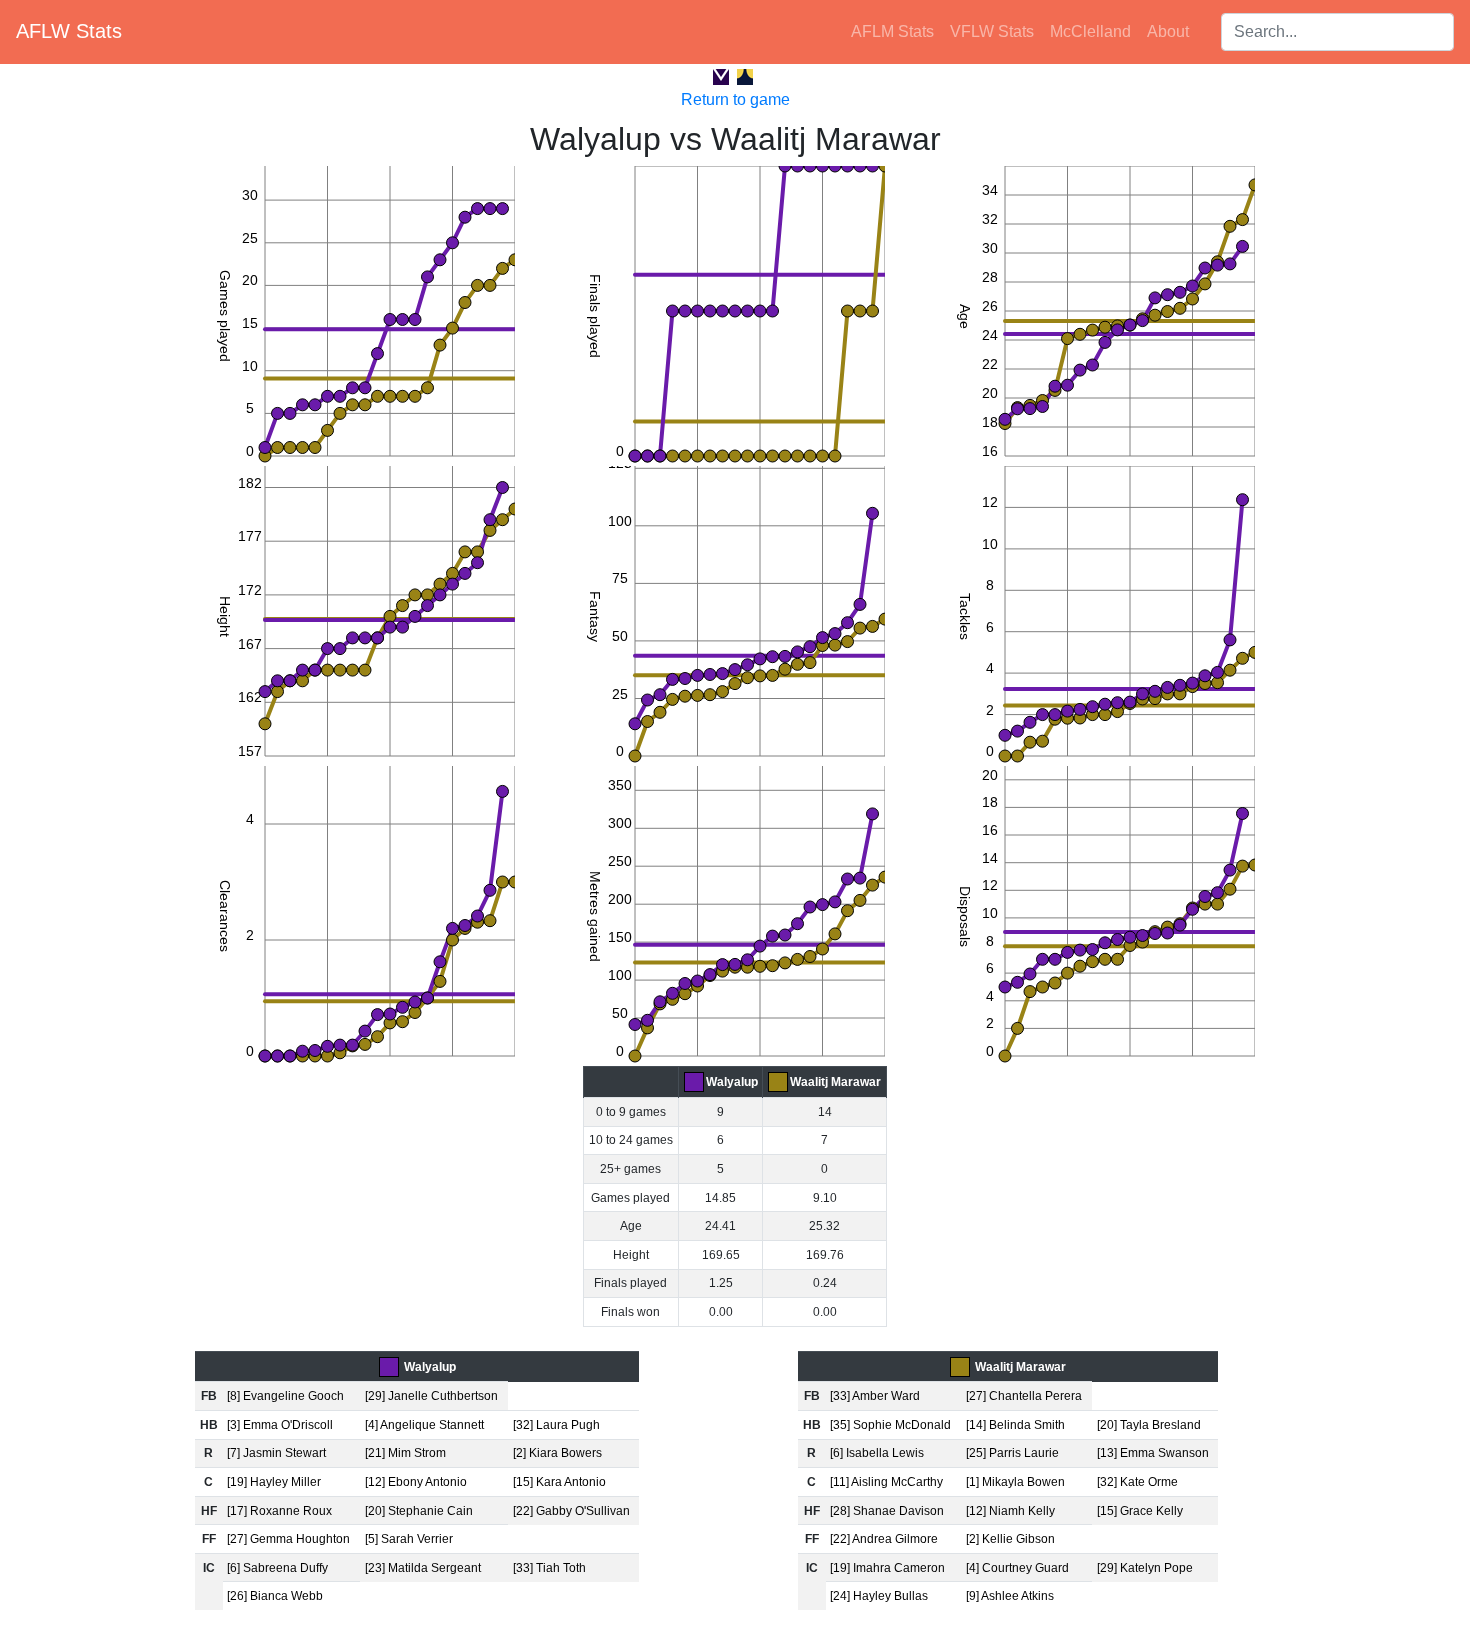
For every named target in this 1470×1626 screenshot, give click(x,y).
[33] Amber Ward (875, 1396)
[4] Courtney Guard (1017, 1568)
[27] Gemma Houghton (288, 1539)
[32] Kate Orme (1137, 1482)
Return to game (735, 99)
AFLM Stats (892, 31)
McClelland (1090, 31)
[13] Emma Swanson (1153, 1453)
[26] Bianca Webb (275, 1596)
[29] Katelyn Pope (1145, 1568)
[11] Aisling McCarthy (886, 1482)
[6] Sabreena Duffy (277, 1568)
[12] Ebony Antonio (416, 1482)
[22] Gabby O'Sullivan (571, 1511)
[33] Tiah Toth (549, 1568)
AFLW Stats (69, 31)
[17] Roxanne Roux (279, 1511)
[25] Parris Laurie (1012, 1453)
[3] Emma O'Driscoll (280, 1425)
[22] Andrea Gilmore (884, 1539)
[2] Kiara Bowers (557, 1453)
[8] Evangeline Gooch (285, 1396)
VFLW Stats (992, 31)
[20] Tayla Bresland (1149, 1425)
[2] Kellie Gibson (1010, 1539)
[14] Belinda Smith (1015, 1425)
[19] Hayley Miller (274, 1482)
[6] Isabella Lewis (877, 1453)
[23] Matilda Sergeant (423, 1568)
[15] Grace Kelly (1140, 1511)
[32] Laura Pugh (556, 1425)
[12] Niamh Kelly (1010, 1511)
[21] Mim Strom (405, 1453)
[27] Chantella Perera (1024, 1396)
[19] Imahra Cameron (887, 1568)
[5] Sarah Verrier (409, 1539)
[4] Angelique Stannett (424, 1425)
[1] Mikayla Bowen (1015, 1482)
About (1168, 31)
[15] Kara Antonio (559, 1482)
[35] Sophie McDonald (890, 1425)
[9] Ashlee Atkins (1010, 1596)
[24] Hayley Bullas (879, 1596)
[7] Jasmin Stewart (276, 1453)
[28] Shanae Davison (887, 1511)
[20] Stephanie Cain (419, 1511)
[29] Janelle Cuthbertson (431, 1396)
